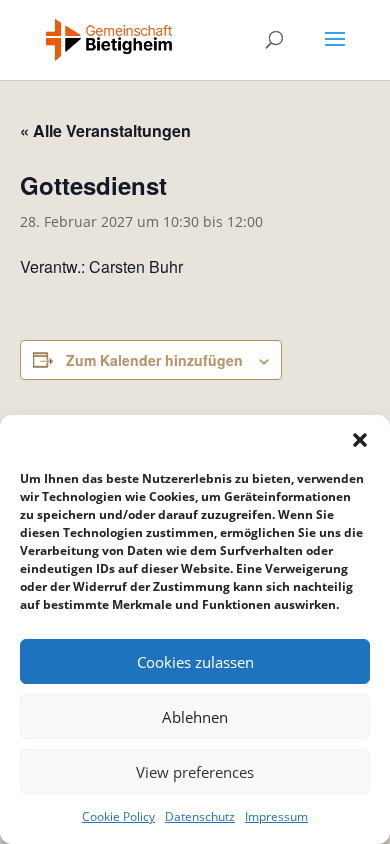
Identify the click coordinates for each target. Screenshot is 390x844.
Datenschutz (200, 816)
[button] (360, 440)
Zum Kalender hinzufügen (154, 360)
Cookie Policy (118, 816)
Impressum (276, 816)
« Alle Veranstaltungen (105, 130)
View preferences (195, 772)
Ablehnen (195, 717)
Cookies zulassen (195, 662)
